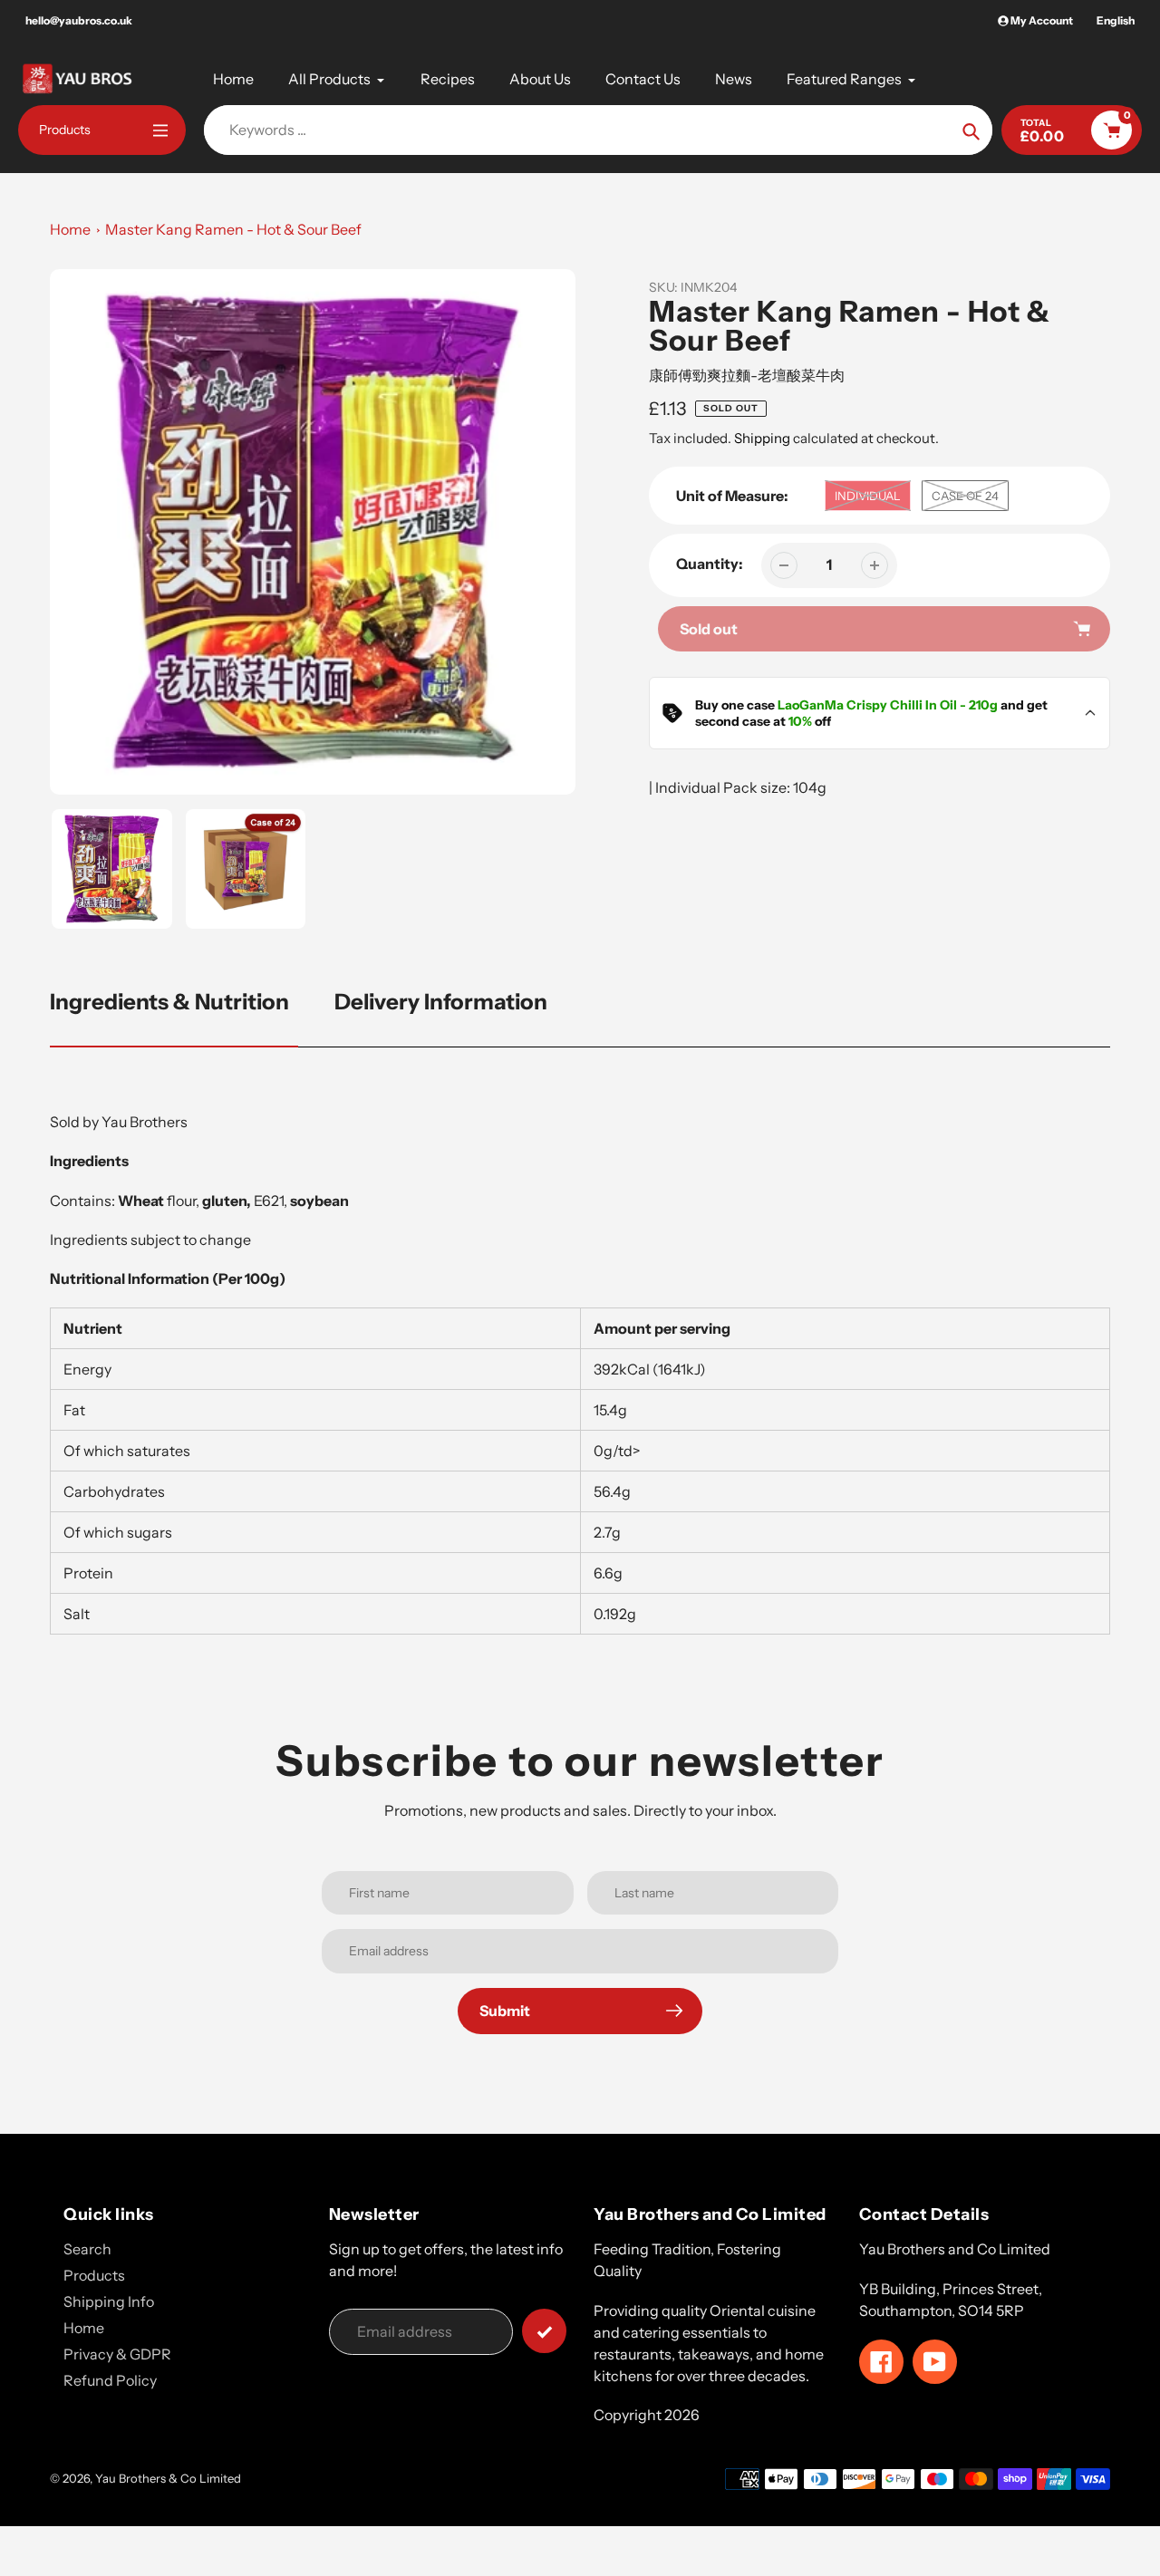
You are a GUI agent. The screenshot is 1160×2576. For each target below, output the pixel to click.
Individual (868, 496)
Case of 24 (965, 496)
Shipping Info (109, 2301)
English (1116, 20)
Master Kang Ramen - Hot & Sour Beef (233, 229)
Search (87, 2249)
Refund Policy (110, 2380)
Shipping (762, 438)
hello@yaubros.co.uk (79, 20)
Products (94, 2275)
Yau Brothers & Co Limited (168, 2478)
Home (70, 229)
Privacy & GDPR (117, 2354)
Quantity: (710, 564)
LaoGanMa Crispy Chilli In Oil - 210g (888, 705)
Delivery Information (441, 1002)
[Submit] (544, 2331)
